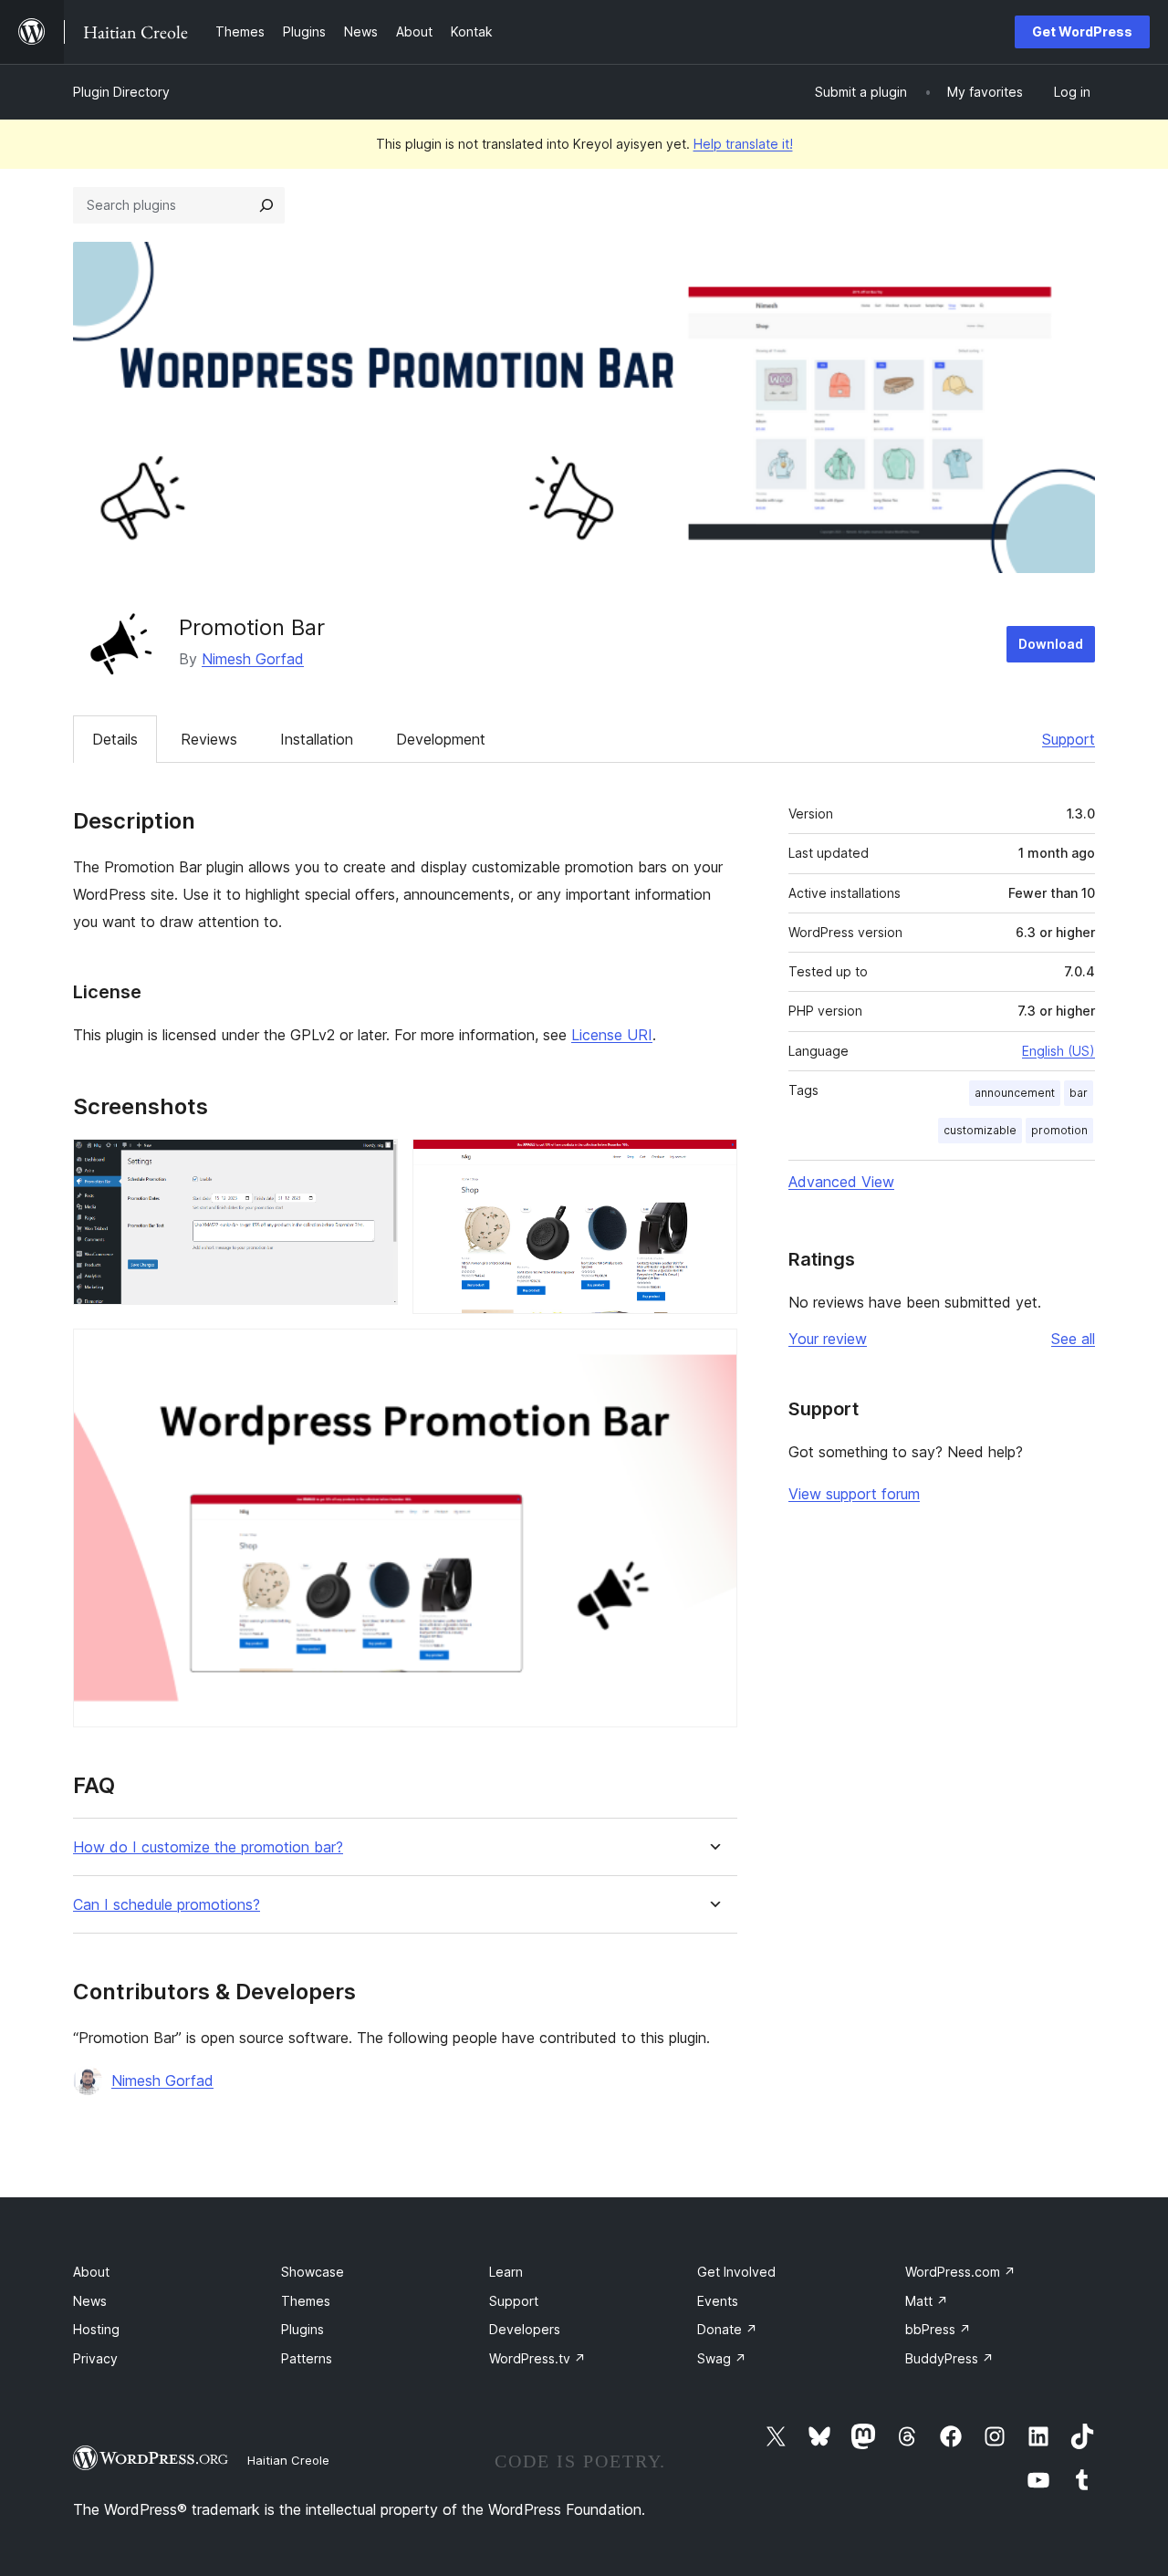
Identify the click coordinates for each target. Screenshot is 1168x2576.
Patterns (307, 2358)
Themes (306, 2301)
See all (1073, 1339)
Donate (727, 2329)
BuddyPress (949, 2358)
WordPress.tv (537, 2358)
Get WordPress (1082, 31)
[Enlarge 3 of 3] (713, 1353)
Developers (525, 2329)
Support (1069, 739)
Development (441, 739)
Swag (722, 2358)
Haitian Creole (288, 2460)
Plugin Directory (121, 92)
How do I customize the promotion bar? (208, 1847)
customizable (980, 1130)
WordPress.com (960, 2272)
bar (1079, 1093)
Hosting (96, 2329)
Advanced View (841, 1182)
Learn (506, 2272)
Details (115, 739)
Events (718, 2301)
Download (1051, 644)
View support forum (854, 1494)
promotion (1059, 1130)
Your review (828, 1339)
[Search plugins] (266, 205)
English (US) (1058, 1051)
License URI (612, 1035)
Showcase (313, 2272)
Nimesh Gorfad (253, 659)
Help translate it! (743, 144)
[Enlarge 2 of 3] (713, 1163)
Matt (927, 2301)
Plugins (302, 2329)
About (91, 2272)
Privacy (95, 2358)
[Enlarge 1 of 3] (373, 1163)
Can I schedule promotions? (167, 1905)
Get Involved (736, 2272)
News (90, 2301)
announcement (1015, 1093)
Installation (317, 739)
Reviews (209, 739)
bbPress (938, 2329)
